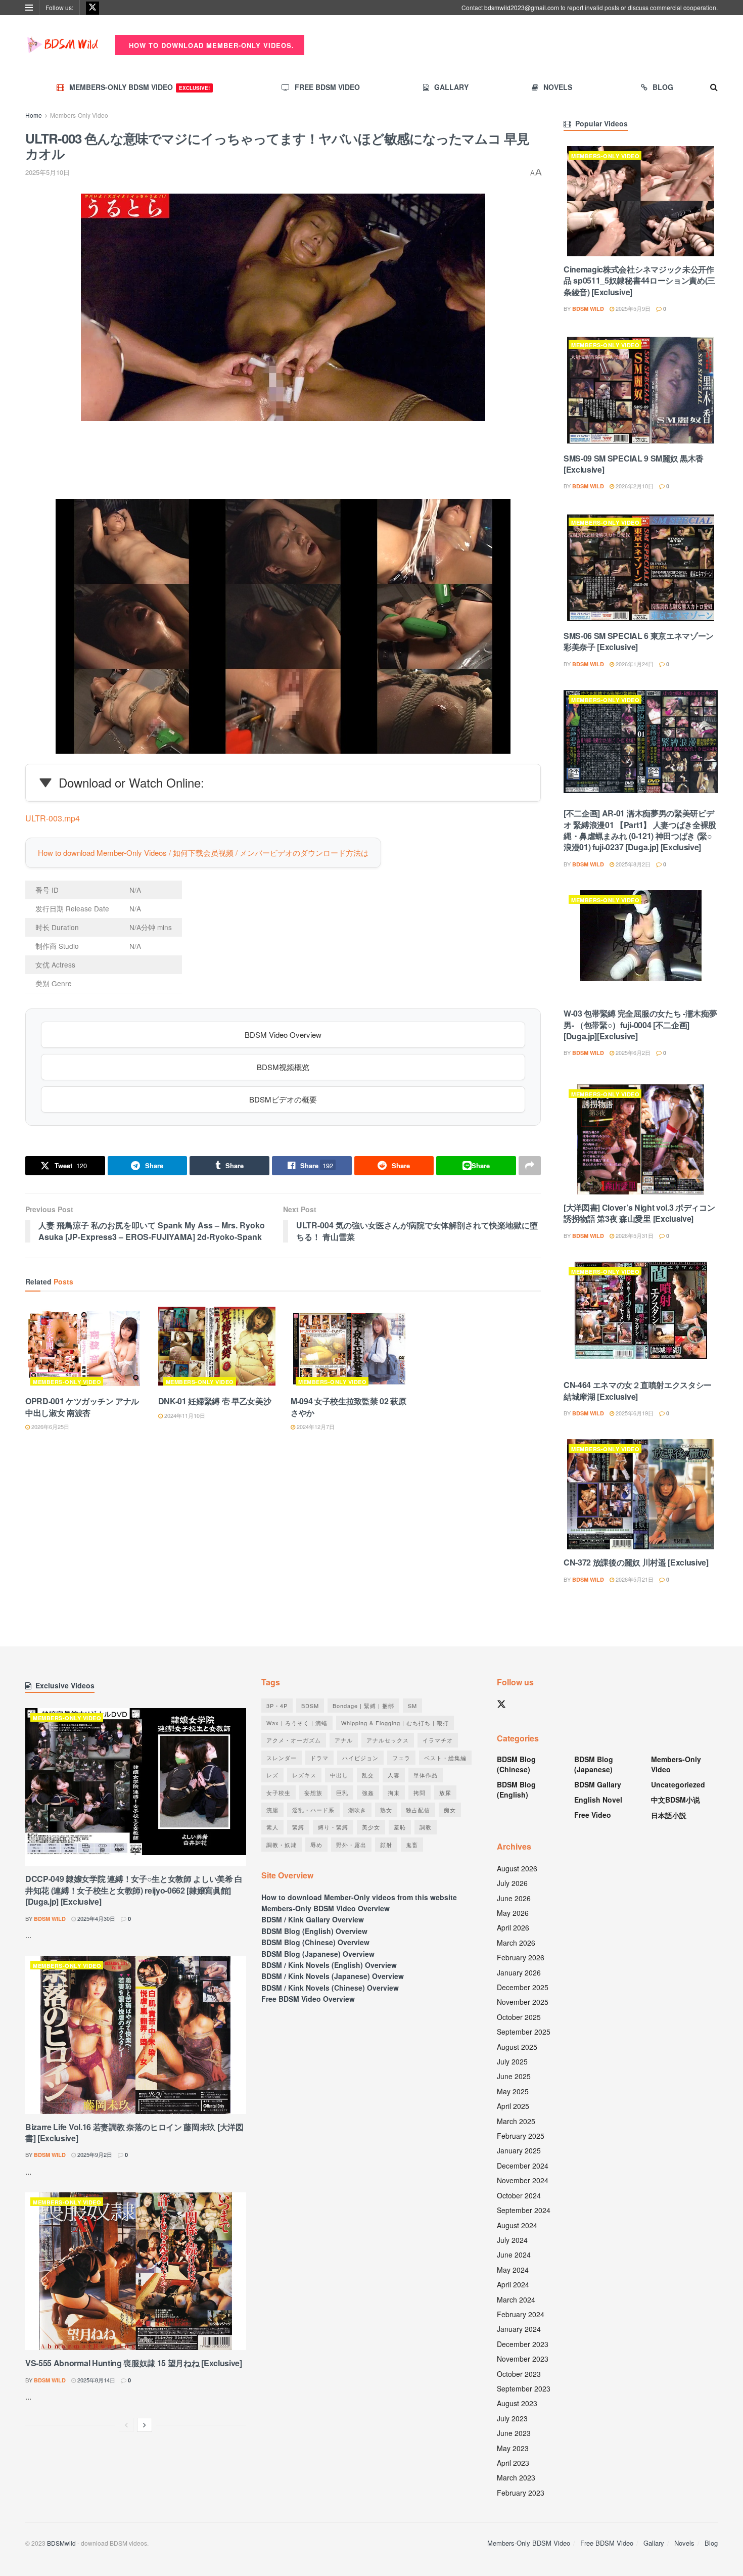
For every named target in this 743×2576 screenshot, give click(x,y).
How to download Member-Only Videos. (210, 45)
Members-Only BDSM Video (140, 87)
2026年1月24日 (634, 664)
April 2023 (513, 2463)
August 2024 (517, 2225)
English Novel (598, 1800)
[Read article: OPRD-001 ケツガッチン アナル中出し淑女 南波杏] (84, 1349)
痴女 (450, 1810)
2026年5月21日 (634, 1579)
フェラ (401, 1758)
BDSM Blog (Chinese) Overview (315, 1942)
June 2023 (514, 2433)
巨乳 (342, 1792)
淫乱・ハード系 (313, 1810)
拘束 (394, 1792)
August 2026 (517, 1868)
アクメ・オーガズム (294, 1740)
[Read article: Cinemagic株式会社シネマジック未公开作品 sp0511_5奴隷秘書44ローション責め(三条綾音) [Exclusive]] (641, 201)
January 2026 (519, 1972)
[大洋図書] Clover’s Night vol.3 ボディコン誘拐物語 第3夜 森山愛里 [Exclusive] (639, 1213)
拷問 (420, 1792)
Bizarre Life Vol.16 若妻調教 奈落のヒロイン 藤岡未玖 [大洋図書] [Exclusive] (134, 2132)
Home (34, 115)
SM (412, 1706)
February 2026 (521, 1957)
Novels (558, 87)
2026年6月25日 (50, 1427)
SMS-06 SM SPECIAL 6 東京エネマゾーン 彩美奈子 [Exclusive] (639, 641)
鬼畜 (412, 1845)
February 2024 (521, 2314)
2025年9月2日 (94, 2154)
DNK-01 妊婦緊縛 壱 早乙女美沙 (215, 1401)
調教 (426, 1827)
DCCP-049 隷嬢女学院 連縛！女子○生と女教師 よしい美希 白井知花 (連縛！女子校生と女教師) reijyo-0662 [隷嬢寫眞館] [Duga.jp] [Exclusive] (134, 1890)
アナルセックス (388, 1740)
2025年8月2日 (632, 864)
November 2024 (523, 2180)
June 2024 (514, 2255)
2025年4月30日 (96, 1918)
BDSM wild (588, 309)
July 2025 (512, 2061)
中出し (339, 1775)
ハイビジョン (360, 1758)
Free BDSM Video (327, 87)
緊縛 (298, 1827)
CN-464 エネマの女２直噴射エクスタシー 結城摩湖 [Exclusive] (638, 1390)
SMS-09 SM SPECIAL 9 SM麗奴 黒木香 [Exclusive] (634, 464)
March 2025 (516, 2121)
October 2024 (519, 2195)
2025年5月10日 (48, 172)
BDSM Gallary (598, 1784)
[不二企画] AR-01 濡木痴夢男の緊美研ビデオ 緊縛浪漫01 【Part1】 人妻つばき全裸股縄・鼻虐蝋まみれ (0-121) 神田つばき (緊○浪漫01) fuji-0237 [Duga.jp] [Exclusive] (640, 830)
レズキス (304, 1775)
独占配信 (418, 1810)
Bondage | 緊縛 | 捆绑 (363, 1706)
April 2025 (513, 2106)
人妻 (394, 1775)
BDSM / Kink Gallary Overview (313, 1919)
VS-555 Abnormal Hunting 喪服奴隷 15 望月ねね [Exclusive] (134, 2363)
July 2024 (512, 2240)
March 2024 (516, 2299)
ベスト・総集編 (445, 1758)
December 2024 (523, 2166)
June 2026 (514, 1898)
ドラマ (319, 1758)
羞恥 (400, 1827)
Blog (663, 87)
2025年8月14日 (96, 2380)
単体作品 (426, 1775)
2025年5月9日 (632, 308)
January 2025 (519, 2150)
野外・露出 (351, 1845)
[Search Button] (714, 87)
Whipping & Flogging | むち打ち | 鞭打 (395, 1723)
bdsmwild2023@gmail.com (522, 7)
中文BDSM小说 (676, 1800)
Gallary (451, 87)
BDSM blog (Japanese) (594, 1764)
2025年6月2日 (632, 1052)
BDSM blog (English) (516, 1789)
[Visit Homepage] (63, 45)
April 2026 (513, 1927)
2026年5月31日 (634, 1235)
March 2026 (516, 1943)
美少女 (371, 1827)
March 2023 (516, 2477)
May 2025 (513, 2091)
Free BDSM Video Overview (308, 1999)
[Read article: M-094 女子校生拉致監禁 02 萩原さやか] (350, 1349)
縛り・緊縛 (333, 1827)
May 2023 (513, 2448)
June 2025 (514, 2076)
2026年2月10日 (634, 486)
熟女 (386, 1810)
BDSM (310, 1706)
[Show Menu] (29, 8)
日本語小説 (669, 1815)
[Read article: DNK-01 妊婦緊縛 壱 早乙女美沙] (217, 1349)
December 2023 (523, 2344)
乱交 (368, 1775)
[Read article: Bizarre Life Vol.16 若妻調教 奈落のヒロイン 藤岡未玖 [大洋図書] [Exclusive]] (136, 2035)
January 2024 (519, 2329)
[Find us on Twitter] (92, 8)
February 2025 (521, 2136)
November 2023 (523, 2359)
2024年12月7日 (315, 1427)
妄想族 (313, 1792)
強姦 (368, 1792)
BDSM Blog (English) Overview (314, 1931)
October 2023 (519, 2374)
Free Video (593, 1815)
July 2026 (512, 1883)
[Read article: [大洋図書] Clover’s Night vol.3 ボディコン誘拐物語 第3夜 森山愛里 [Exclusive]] (641, 1139)
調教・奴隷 (282, 1845)
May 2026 (513, 1913)
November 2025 (523, 2002)
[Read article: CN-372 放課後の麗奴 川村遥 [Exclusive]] (641, 1494)
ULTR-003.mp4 (53, 818)
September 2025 (524, 2032)
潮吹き (357, 1810)
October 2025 (519, 2017)
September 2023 (524, 2388)
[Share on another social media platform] (530, 1166)
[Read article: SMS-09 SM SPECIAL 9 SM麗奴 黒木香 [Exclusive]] (641, 390)
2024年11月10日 (184, 1415)
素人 (272, 1827)
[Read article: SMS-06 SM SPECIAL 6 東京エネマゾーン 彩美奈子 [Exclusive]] (641, 568)
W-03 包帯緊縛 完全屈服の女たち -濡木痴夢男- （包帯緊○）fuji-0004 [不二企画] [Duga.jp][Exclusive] (640, 1025)
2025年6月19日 (634, 1413)
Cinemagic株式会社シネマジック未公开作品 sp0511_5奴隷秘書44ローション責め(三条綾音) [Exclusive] (639, 281)
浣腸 (272, 1810)
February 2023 (521, 2493)
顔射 (386, 1845)
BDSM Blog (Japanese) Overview (318, 1954)
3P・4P (277, 1706)
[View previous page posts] (126, 2425)
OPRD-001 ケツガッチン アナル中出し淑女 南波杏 (82, 1407)
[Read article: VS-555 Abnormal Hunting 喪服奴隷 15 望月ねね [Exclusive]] (136, 2271)
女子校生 (278, 1792)
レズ (272, 1775)
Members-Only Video (79, 115)
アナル (344, 1740)
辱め (316, 1845)
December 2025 (523, 1987)
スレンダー (282, 1758)
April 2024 (513, 2284)
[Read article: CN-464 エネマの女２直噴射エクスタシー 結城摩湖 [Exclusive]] (641, 1317)
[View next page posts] (145, 2425)
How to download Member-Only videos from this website (359, 1897)
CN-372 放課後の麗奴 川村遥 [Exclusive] (636, 1562)
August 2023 (517, 2403)
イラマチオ (438, 1740)
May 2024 (513, 2270)
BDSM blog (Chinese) (516, 1764)
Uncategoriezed (678, 1784)
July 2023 (512, 2418)
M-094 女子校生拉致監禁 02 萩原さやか (349, 1407)
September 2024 (524, 2210)
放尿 (445, 1792)
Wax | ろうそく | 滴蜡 (297, 1723)
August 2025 (517, 2047)
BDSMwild (61, 2543)
